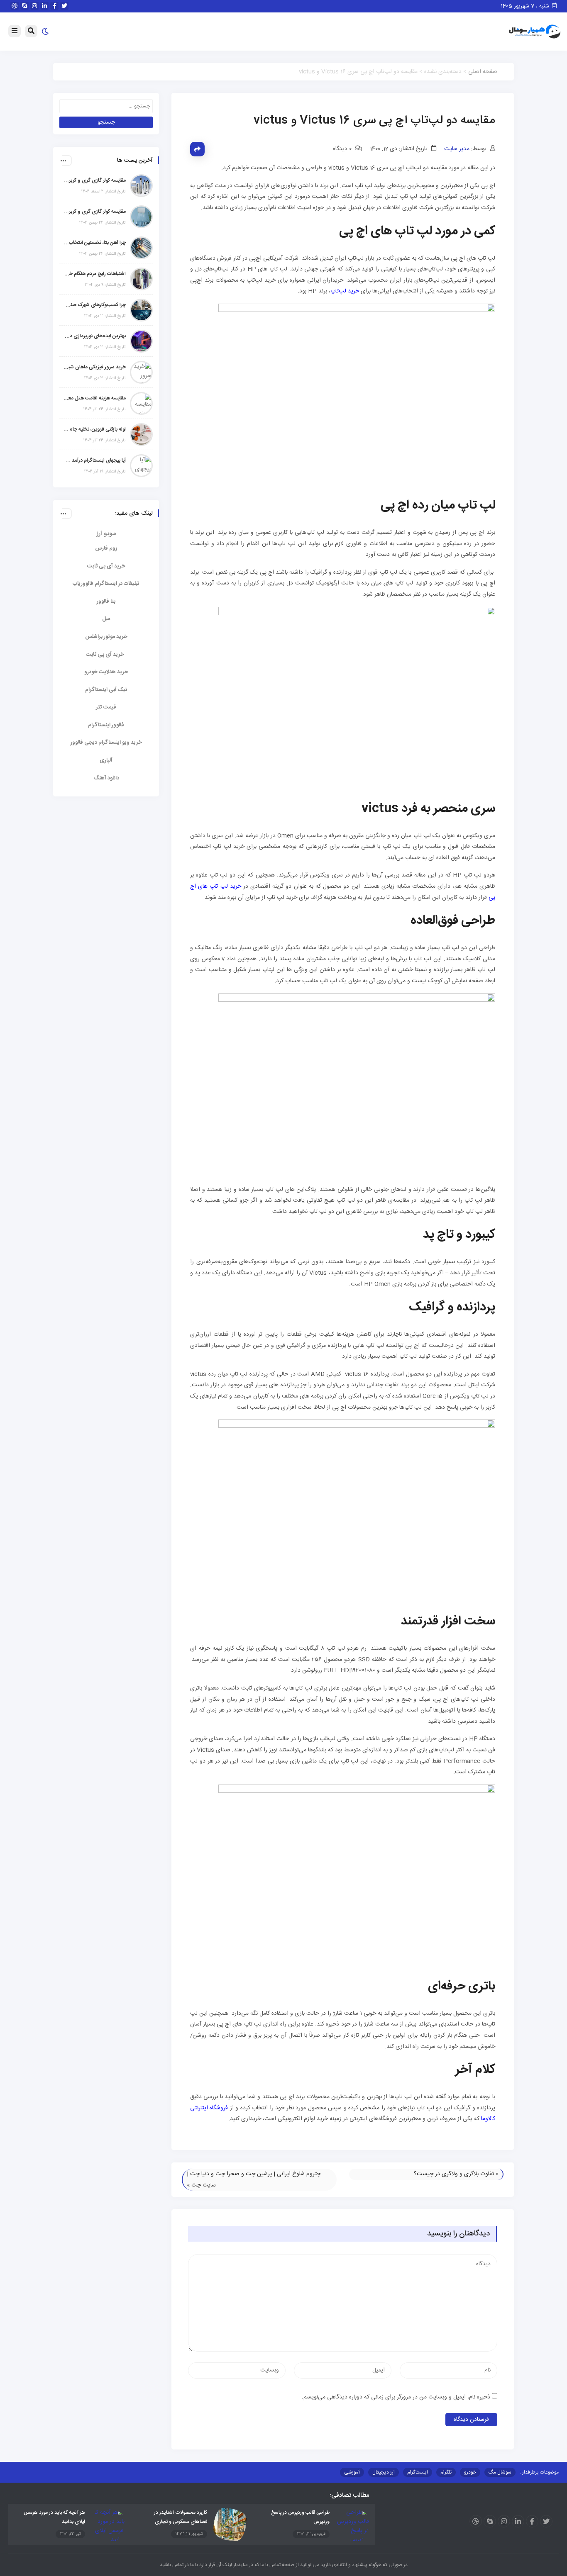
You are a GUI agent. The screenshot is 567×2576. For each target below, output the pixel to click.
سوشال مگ (500, 2472)
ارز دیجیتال (384, 2472)
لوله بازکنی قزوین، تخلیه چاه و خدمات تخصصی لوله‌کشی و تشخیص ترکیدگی (95, 429)
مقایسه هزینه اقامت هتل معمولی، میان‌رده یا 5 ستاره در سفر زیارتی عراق (95, 398)
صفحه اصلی (483, 72)
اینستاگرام (418, 2472)
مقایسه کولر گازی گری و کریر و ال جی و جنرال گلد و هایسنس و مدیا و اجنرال (95, 180)
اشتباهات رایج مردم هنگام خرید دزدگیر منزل (95, 274)
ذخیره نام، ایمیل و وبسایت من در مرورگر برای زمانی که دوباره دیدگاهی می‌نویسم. (396, 2397)
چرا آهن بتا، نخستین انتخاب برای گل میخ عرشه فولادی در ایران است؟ (95, 243)
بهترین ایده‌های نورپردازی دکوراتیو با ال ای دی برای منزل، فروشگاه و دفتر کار (95, 336)
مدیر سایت (457, 149)
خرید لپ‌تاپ (345, 291)
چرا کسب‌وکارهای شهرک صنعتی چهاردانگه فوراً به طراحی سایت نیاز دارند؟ (95, 305)
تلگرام (446, 2472)
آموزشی (352, 2472)
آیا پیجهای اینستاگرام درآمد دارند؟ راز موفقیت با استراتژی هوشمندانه (95, 460)
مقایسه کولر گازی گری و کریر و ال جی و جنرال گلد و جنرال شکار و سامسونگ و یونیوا (95, 212)
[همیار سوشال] (535, 32)
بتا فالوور (106, 601)
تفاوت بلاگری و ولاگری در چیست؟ (454, 2174)
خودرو (470, 2472)
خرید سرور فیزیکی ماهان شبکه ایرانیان (95, 367)
